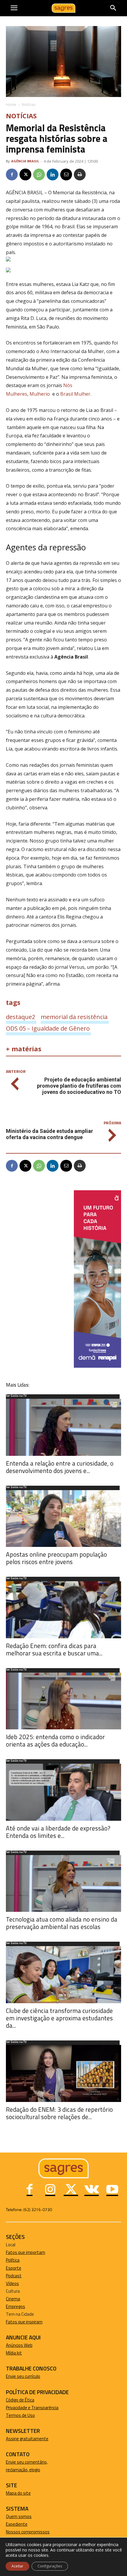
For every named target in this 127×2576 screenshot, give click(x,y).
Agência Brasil (25, 161)
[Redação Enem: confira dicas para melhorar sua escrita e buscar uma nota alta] (63, 1610)
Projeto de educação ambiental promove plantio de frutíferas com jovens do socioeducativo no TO (79, 1086)
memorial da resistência (74, 1017)
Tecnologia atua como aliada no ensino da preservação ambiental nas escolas (62, 1923)
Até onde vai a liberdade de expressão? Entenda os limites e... (58, 1832)
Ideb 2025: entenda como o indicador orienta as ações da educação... (55, 1740)
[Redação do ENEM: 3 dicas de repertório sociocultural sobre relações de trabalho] (63, 2073)
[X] (25, 174)
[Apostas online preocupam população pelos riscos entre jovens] (63, 1519)
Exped (12, 2524)
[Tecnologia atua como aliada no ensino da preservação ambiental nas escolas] (63, 1884)
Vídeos (12, 2283)
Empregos (16, 2306)
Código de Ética (20, 2400)
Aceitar (17, 2566)
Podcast (14, 2276)
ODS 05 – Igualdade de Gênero (48, 1028)
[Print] (80, 174)
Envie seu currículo (23, 2376)
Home (11, 105)
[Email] (66, 174)
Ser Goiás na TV (16, 1396)
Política (13, 2260)
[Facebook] (12, 174)
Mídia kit (14, 2353)
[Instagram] (50, 2190)
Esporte (14, 2268)
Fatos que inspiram (24, 2322)
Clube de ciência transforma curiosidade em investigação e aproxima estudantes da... (59, 2018)
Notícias (29, 105)
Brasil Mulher (75, 394)
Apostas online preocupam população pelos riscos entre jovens (56, 1558)
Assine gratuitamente (27, 2439)
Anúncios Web (19, 2345)
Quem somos (19, 2516)
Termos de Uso (20, 2415)
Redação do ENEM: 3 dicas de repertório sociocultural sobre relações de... (59, 2113)
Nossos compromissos (28, 2532)
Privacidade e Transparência (32, 2408)
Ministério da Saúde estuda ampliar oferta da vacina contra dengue (49, 1134)
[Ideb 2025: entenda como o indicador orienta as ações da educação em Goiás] (63, 1701)
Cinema (13, 2299)
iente (22, 2524)
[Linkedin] (53, 174)
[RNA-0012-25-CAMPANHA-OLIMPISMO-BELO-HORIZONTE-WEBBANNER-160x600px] (97, 1366)
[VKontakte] (92, 2190)
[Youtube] (112, 2190)
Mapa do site (18, 2493)
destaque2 (21, 1017)
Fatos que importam (26, 2252)
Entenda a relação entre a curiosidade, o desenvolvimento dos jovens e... (60, 1467)
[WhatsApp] (39, 174)
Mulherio (40, 394)
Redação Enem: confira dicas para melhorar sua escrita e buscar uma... (54, 1649)
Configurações (50, 2566)
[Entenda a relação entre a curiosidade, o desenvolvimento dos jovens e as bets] (63, 1427)
